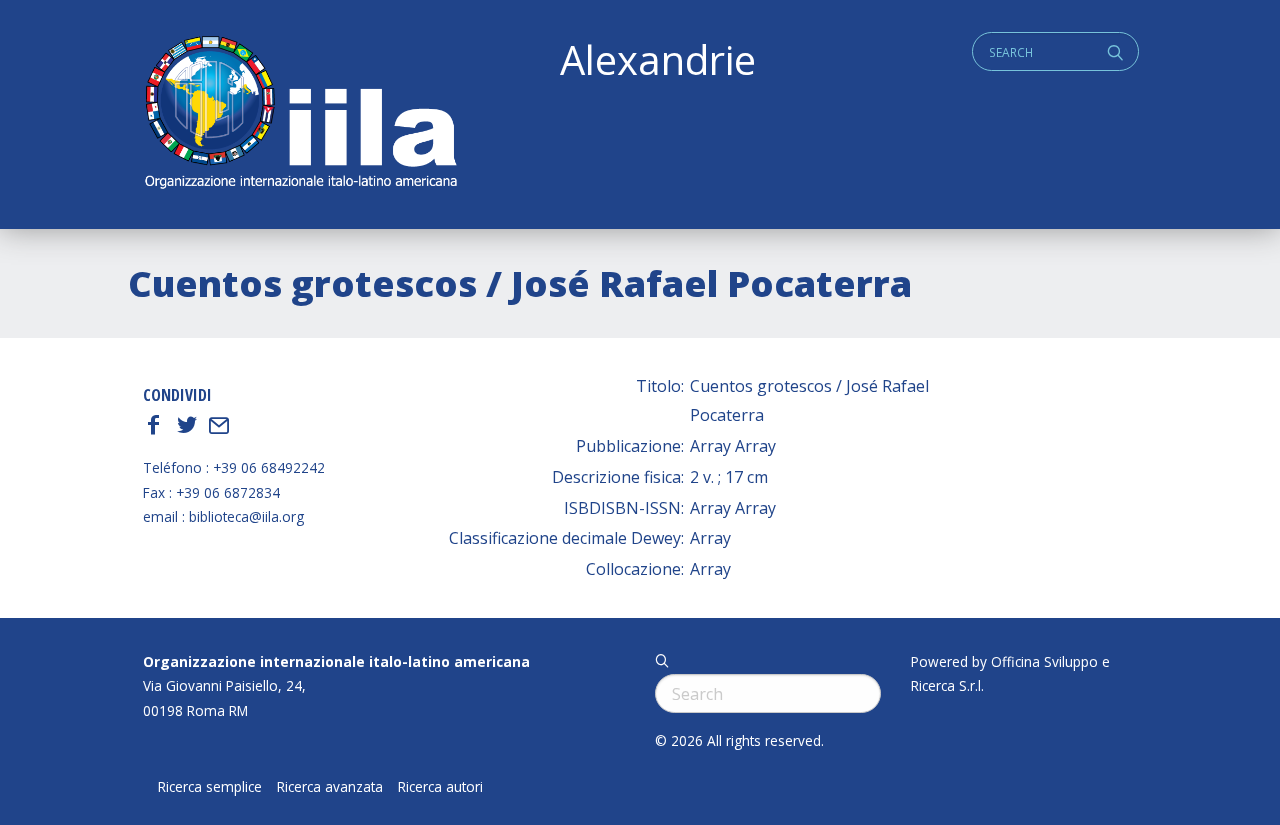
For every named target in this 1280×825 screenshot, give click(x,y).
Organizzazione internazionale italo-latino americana (336, 661)
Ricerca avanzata (330, 787)
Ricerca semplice (210, 787)
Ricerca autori (440, 787)
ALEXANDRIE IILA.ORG (300, 114)
